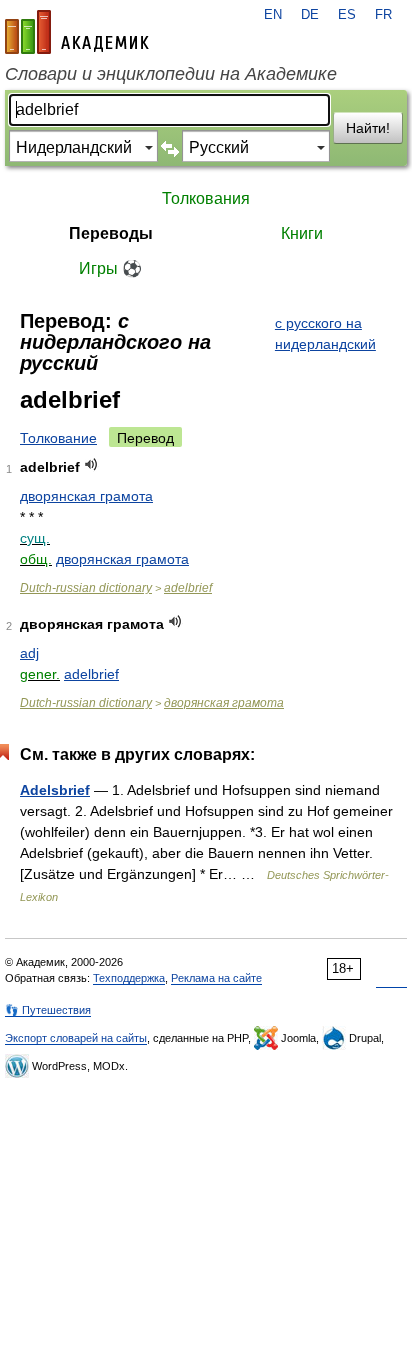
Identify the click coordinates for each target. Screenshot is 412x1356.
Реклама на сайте (216, 978)
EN (273, 15)
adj (29, 653)
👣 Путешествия (48, 1010)
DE (310, 15)
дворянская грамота (86, 496)
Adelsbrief (55, 790)
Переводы (111, 233)
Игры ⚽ (110, 268)
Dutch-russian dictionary (86, 588)
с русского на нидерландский (325, 333)
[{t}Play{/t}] (91, 464)
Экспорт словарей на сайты (76, 1038)
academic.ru (77, 32)
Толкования (206, 198)
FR (383, 15)
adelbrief (188, 588)
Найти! (368, 128)
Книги (302, 233)
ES (347, 15)
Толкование (58, 438)
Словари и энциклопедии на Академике (171, 74)
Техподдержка (129, 978)
